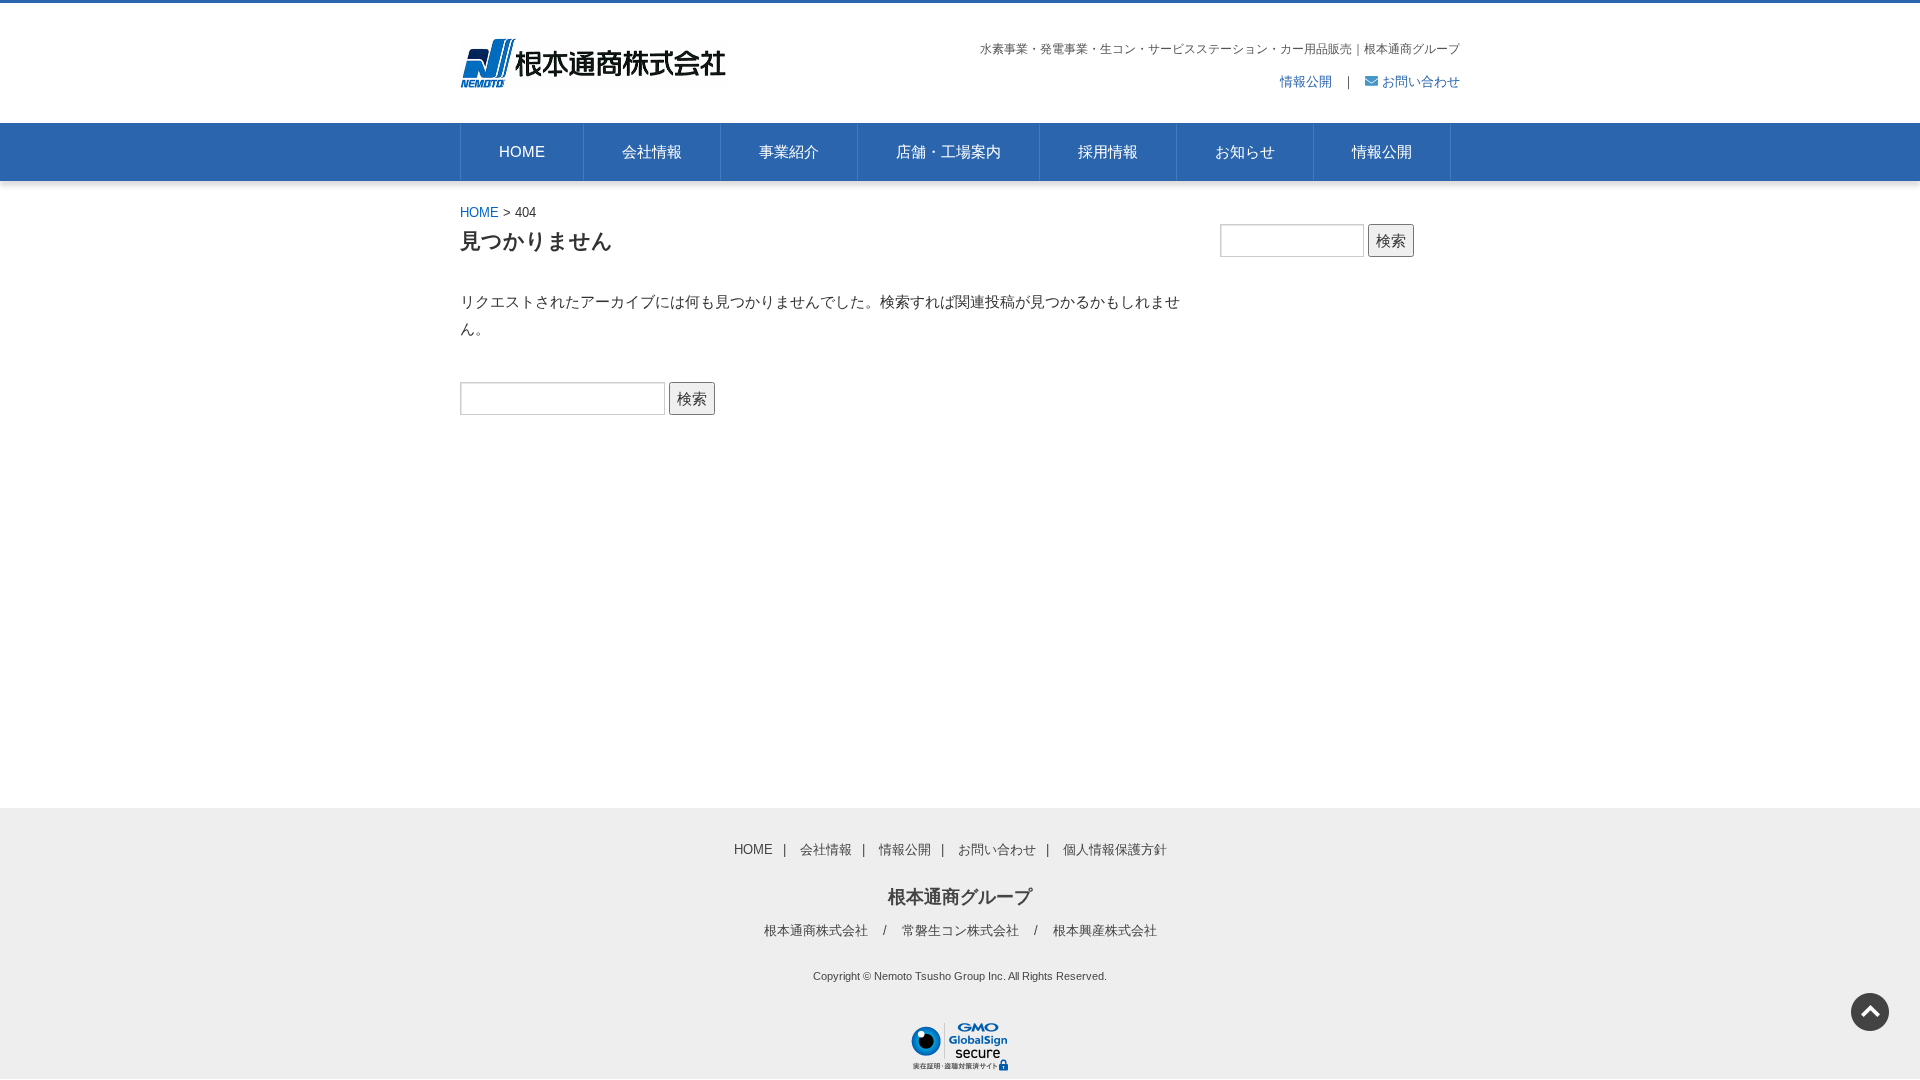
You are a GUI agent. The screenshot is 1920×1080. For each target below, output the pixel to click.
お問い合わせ (1419, 81)
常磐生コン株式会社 (960, 930)
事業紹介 (789, 151)
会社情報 (652, 151)
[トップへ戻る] (1870, 1012)
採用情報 (1108, 151)
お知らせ (1245, 151)
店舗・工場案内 (948, 151)
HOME (522, 151)
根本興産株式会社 (1105, 930)
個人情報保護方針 (1115, 849)
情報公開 (1306, 81)
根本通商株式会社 (816, 930)
